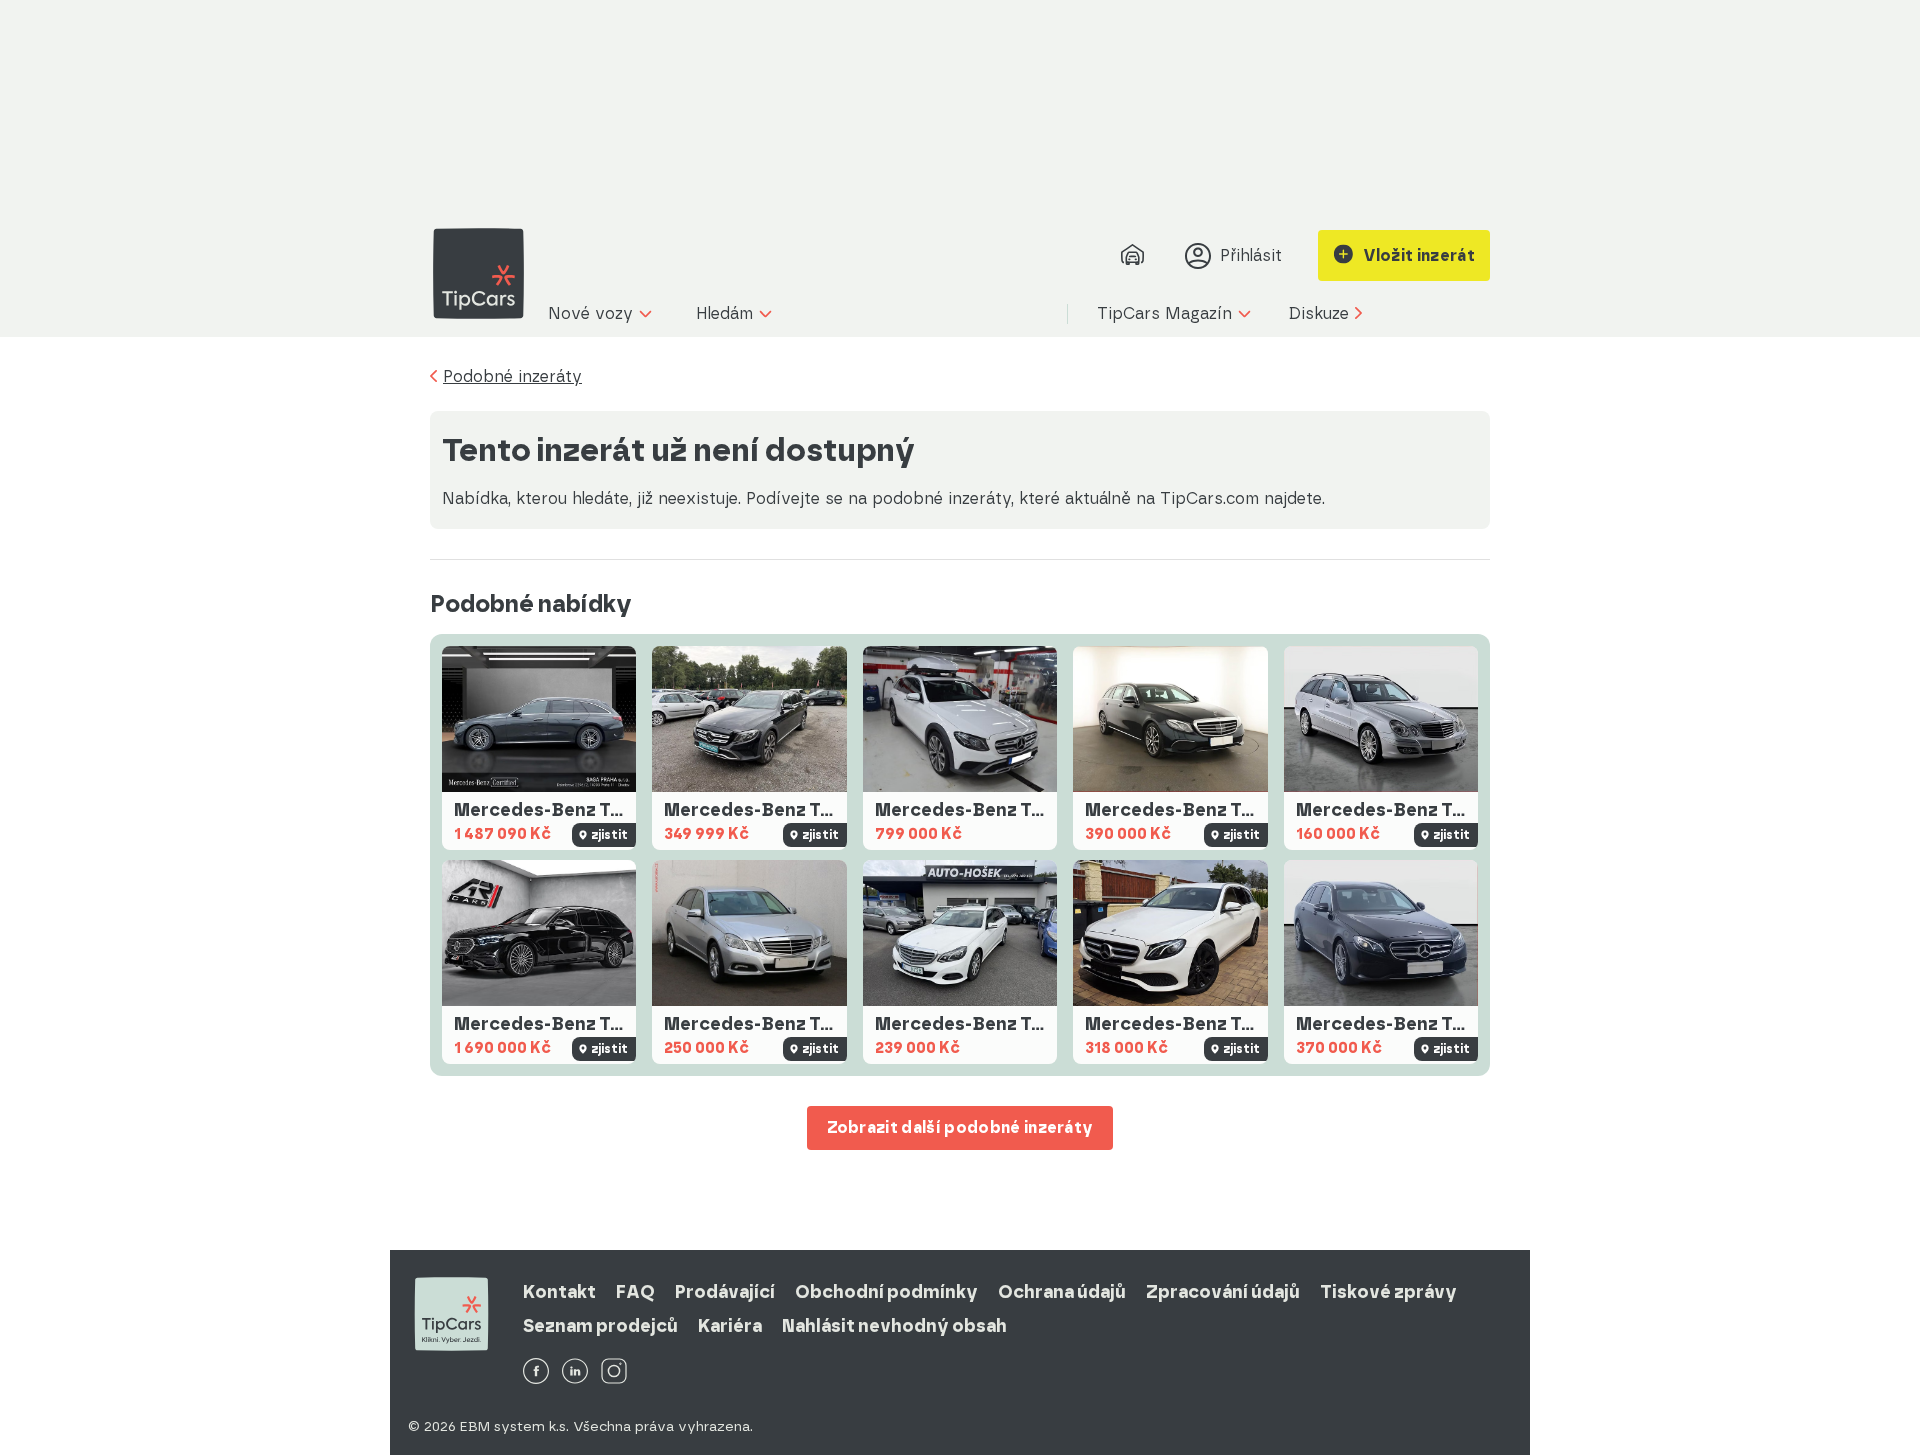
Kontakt (559, 1292)
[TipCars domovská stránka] (486, 273)
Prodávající (725, 1292)
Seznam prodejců (600, 1326)
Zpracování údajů (1223, 1292)
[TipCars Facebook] (536, 1372)
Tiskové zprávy (1388, 1292)
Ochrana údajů (1062, 1292)
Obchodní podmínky (886, 1292)
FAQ (635, 1292)
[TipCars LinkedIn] (575, 1372)
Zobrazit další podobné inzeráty (960, 1127)
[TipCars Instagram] (614, 1372)
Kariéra (730, 1326)
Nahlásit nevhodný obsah (894, 1326)
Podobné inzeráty (512, 377)
